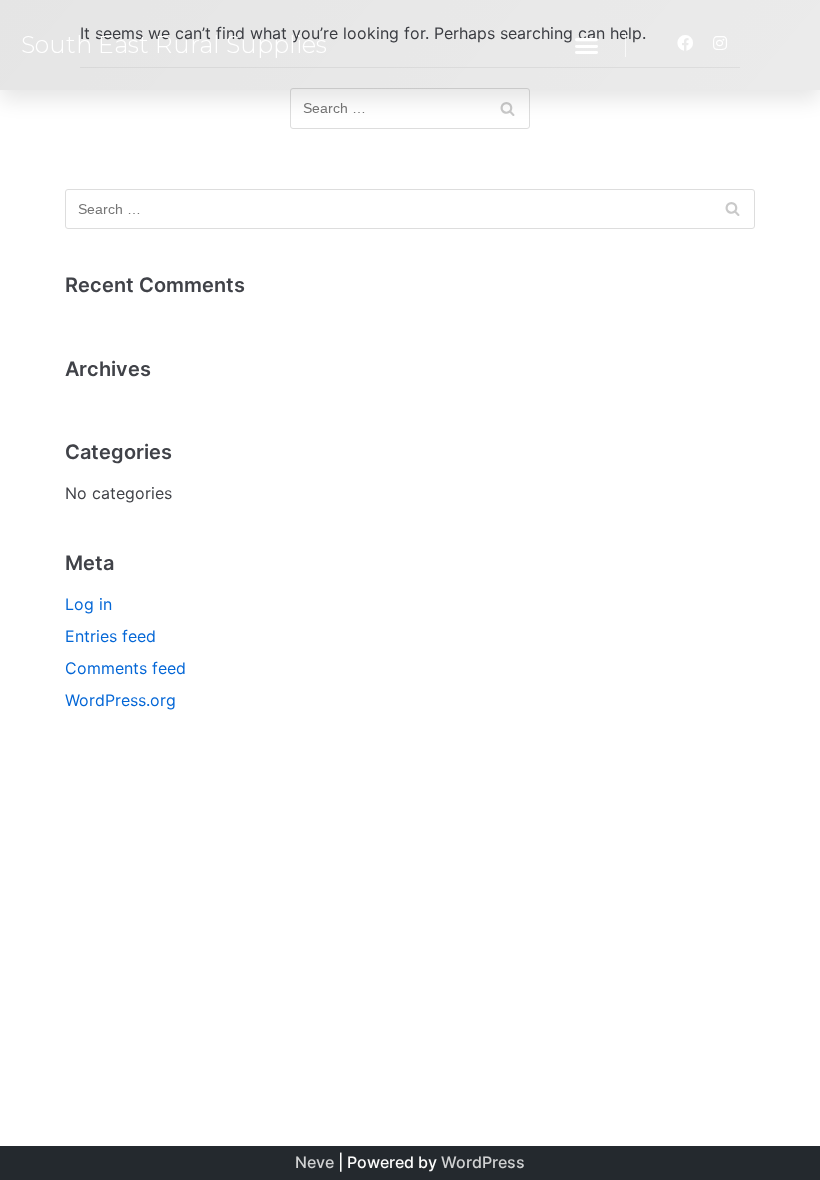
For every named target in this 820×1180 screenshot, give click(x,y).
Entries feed (110, 636)
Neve (314, 1162)
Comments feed (125, 668)
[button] (587, 45)
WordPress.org (120, 700)
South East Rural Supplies (174, 44)
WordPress (483, 1162)
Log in (88, 604)
